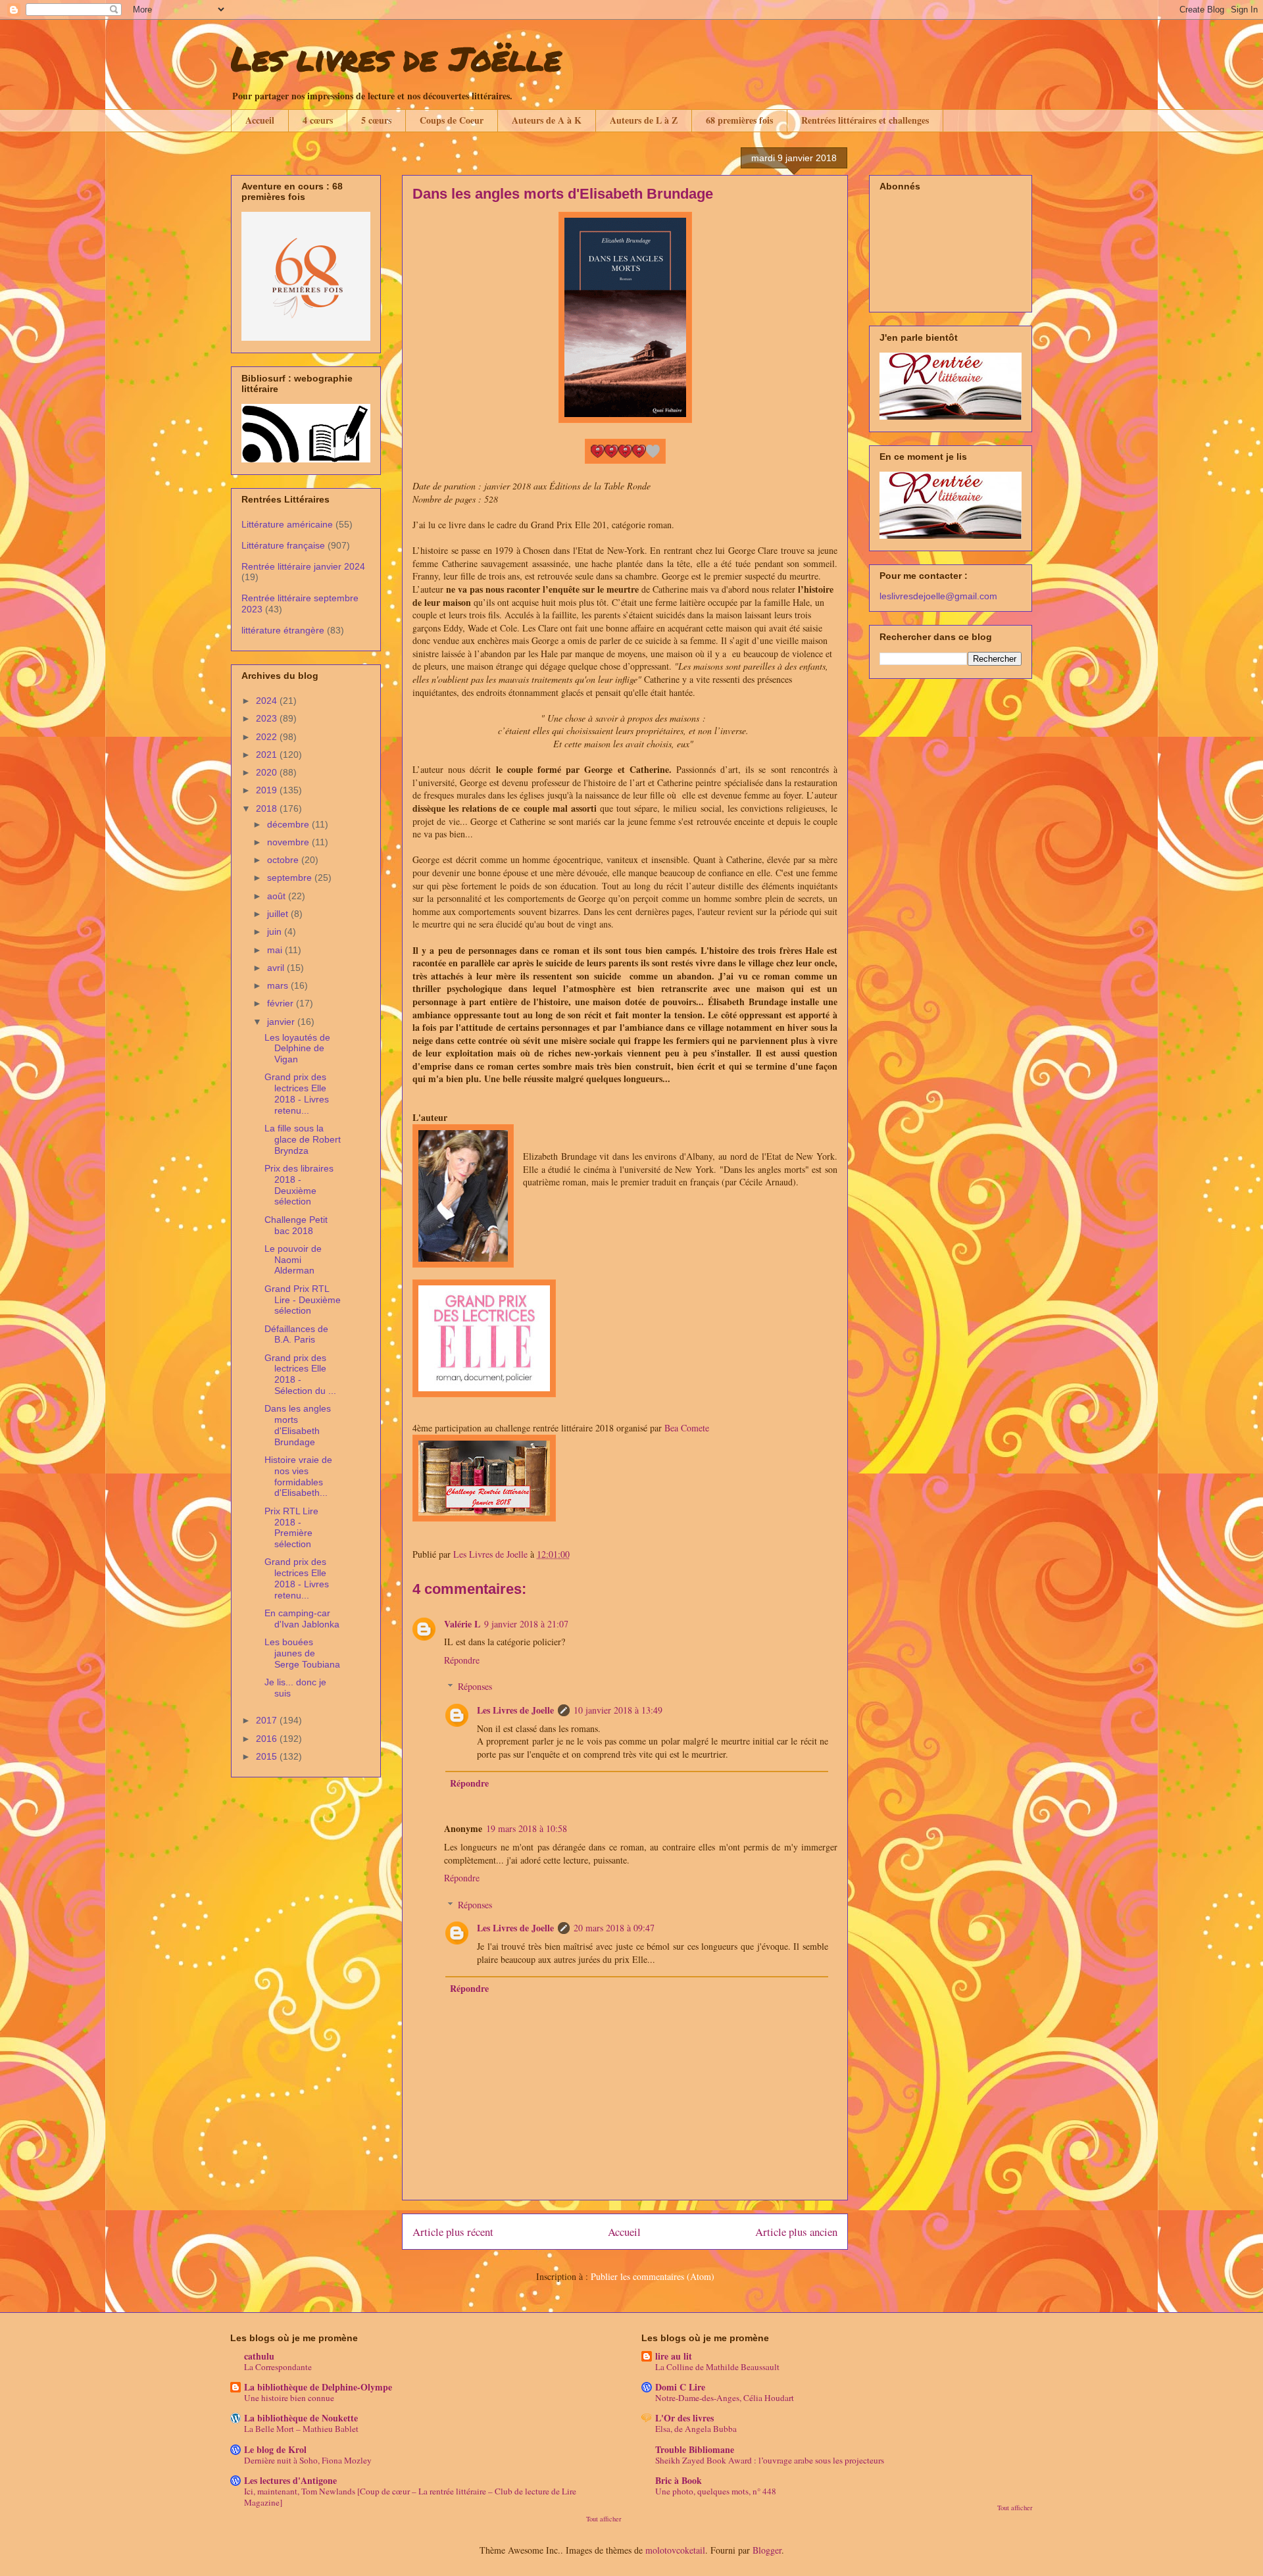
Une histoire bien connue (289, 2398)
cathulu (259, 2356)
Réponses (475, 1686)
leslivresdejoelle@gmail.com (938, 596)
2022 (268, 737)
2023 (268, 718)
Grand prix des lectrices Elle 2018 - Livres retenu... (297, 1093)
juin (276, 931)
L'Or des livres (684, 2418)
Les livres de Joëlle (396, 58)
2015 (268, 1756)
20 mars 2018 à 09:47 (614, 1928)
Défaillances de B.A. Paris (296, 1334)
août (278, 896)
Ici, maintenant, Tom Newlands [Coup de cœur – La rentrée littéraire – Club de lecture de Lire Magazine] (410, 2497)
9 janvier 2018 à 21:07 (526, 1624)
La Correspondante (278, 2367)
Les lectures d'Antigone (290, 2480)
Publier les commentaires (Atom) (653, 2276)
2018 (268, 808)
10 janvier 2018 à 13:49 (618, 1710)
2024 (268, 701)
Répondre (462, 1660)
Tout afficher (604, 2519)
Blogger (767, 2550)
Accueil (260, 120)
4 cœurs (318, 120)
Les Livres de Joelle (515, 1710)
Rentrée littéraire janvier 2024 (303, 566)
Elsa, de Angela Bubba (696, 2429)
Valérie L (462, 1624)
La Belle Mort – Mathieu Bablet (301, 2429)
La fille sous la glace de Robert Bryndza (303, 1139)
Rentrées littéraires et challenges (865, 120)
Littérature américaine (287, 524)
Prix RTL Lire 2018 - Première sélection (291, 1527)
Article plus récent (453, 2232)
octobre (284, 860)
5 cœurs (376, 120)
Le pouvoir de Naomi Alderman (293, 1260)
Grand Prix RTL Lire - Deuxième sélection (303, 1300)
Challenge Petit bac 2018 (296, 1225)
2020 (268, 772)
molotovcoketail (675, 2550)
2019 (268, 790)
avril (277, 968)
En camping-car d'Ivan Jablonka (302, 1619)
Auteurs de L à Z (644, 120)
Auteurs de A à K (547, 120)
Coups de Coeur (452, 120)
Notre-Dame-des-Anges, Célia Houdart (725, 2398)
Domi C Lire (680, 2387)
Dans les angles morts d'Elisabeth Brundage (298, 1425)
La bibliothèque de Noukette (301, 2418)
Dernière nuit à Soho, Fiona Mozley (308, 2460)
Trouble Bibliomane (695, 2449)
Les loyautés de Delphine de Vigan (297, 1049)
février (282, 1003)
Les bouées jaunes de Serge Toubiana (302, 1653)
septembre (291, 878)
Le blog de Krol (275, 2449)
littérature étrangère (283, 630)
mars (279, 985)
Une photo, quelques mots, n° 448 (716, 2491)
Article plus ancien (796, 2232)
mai (276, 950)
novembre (289, 842)
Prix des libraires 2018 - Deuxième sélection (299, 1185)
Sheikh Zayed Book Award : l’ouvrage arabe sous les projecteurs (770, 2460)
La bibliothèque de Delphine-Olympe (318, 2387)
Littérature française (283, 545)
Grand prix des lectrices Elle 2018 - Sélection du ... (300, 1374)
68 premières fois (739, 120)
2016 (268, 1739)
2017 (268, 1720)
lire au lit (674, 2356)
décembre (289, 824)
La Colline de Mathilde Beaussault (717, 2367)
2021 (268, 755)
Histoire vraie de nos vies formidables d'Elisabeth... (298, 1476)
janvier (282, 1022)
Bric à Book (679, 2480)
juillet (279, 914)
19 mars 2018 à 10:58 (527, 1828)
